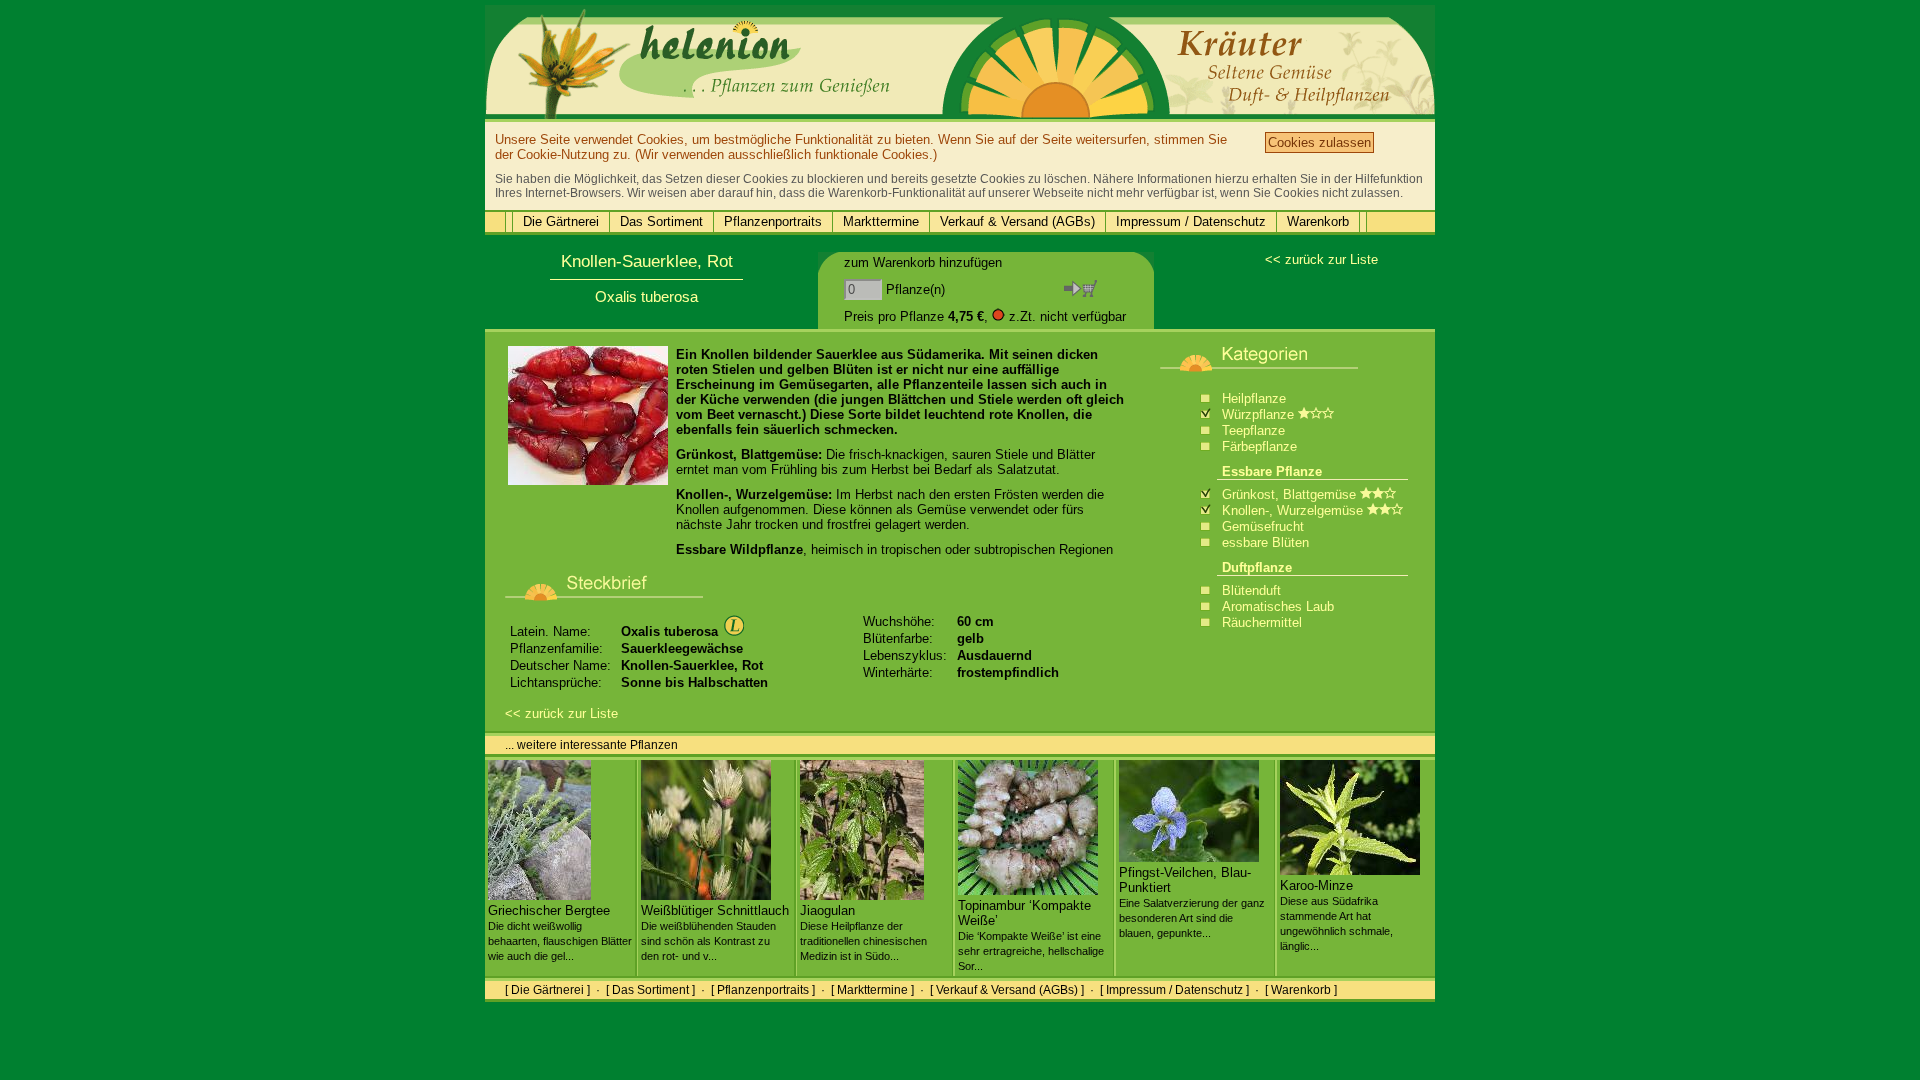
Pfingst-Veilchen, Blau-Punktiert (1192, 902)
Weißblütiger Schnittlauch (715, 932)
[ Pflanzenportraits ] (763, 990)
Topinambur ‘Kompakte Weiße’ (1031, 935)
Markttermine (881, 221)
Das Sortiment (661, 221)
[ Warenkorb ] (1301, 990)
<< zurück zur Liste (1321, 259)
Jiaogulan (863, 932)
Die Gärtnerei (561, 221)
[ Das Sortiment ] (650, 990)
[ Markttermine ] (872, 990)
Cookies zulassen (1319, 142)
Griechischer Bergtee (560, 932)
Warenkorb (1318, 221)
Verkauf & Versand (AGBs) (1017, 221)
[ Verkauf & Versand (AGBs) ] (1007, 990)
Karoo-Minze (1336, 915)
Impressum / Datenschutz (1191, 221)
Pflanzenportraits (773, 221)
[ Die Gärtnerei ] (547, 990)
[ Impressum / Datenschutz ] (1174, 990)
